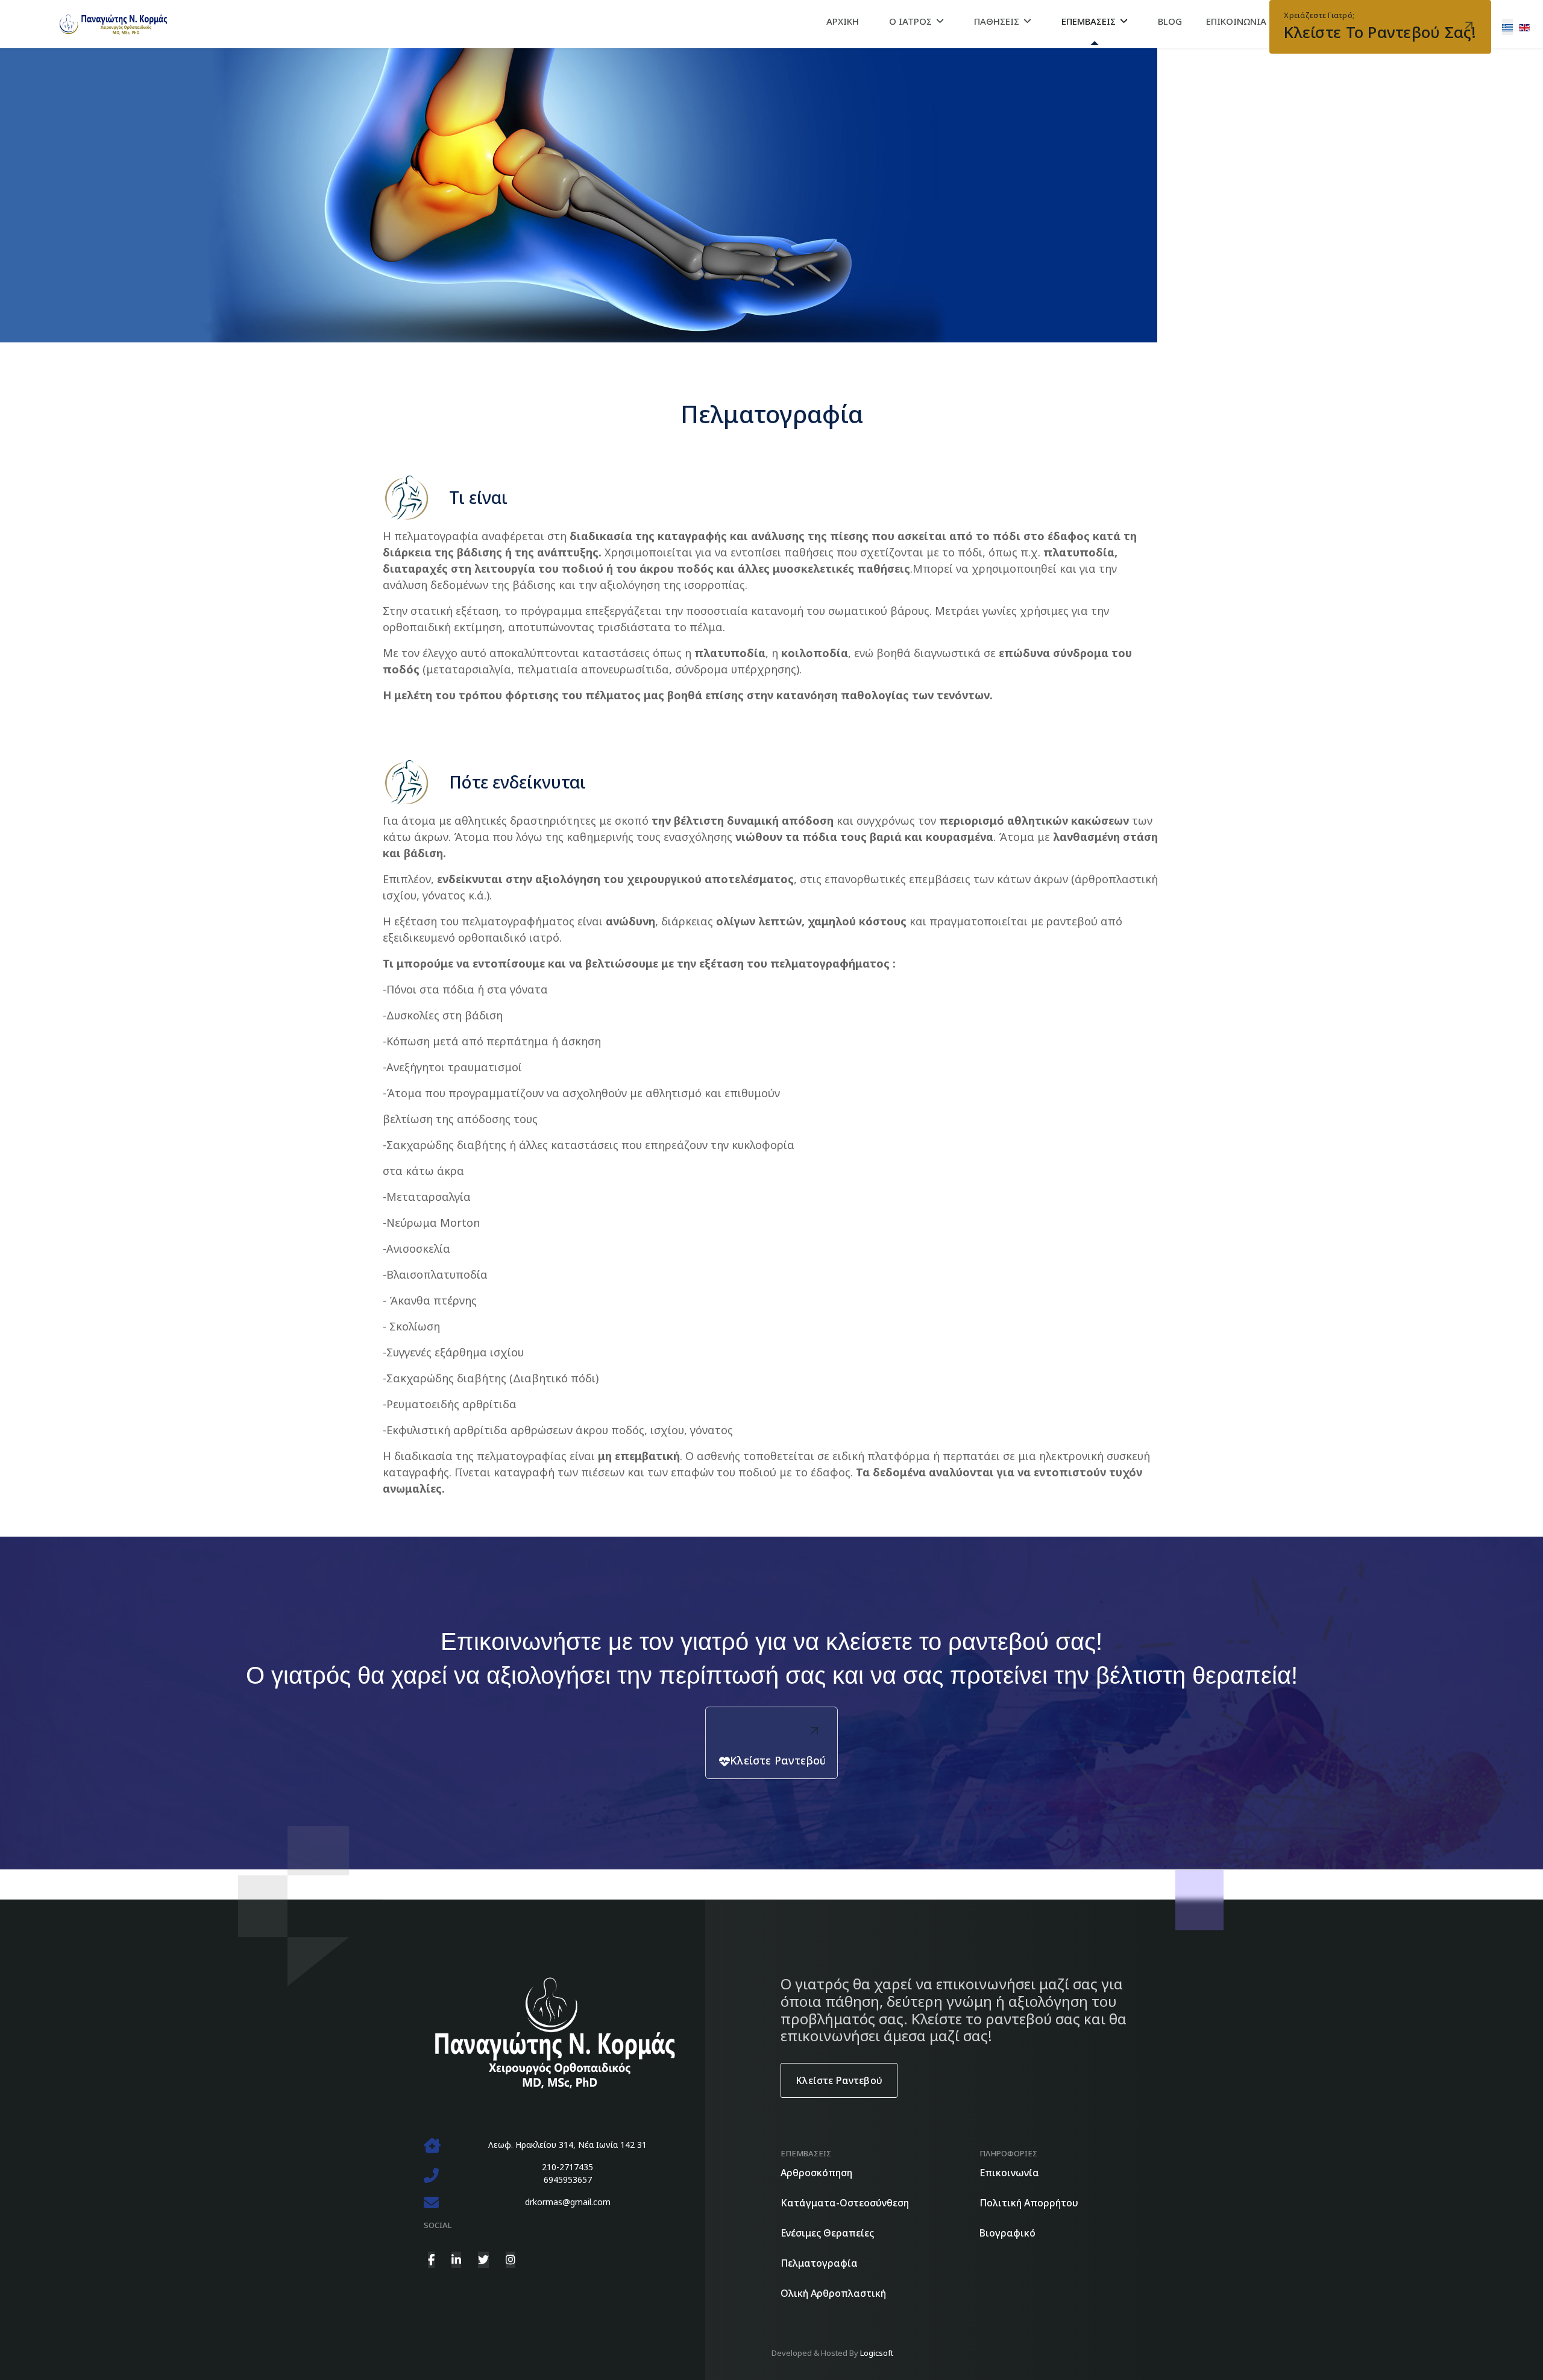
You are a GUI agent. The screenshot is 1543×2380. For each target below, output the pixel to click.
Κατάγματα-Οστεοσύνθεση (845, 2203)
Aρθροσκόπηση (816, 2173)
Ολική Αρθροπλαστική (833, 2293)
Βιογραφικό (1007, 2233)
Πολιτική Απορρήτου (1029, 2203)
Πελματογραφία (819, 2263)
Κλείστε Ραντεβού (778, 1760)
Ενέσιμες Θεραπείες (827, 2233)
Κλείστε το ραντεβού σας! (1380, 26)
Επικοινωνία (1009, 2173)
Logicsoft (877, 2353)
